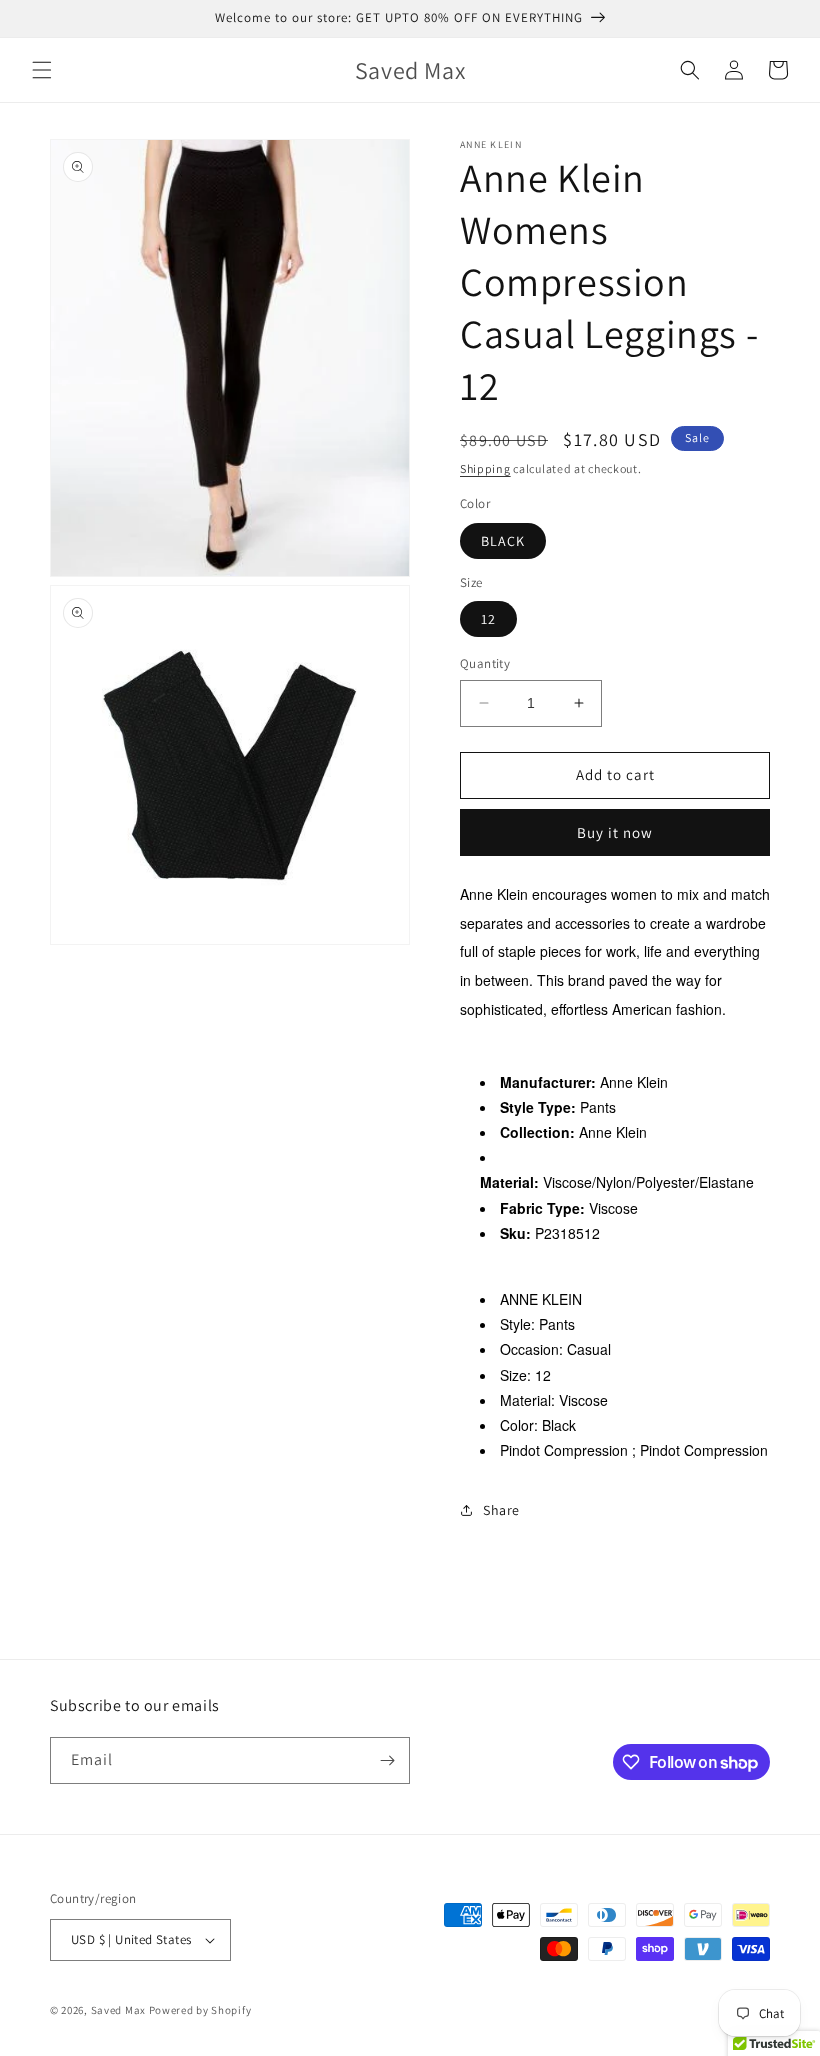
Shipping (485, 468)
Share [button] (501, 1510)
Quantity (485, 663)
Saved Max (118, 2010)
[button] (42, 70)
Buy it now (615, 832)
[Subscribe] (387, 1760)
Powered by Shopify (200, 2010)
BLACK (503, 541)
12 (488, 619)
